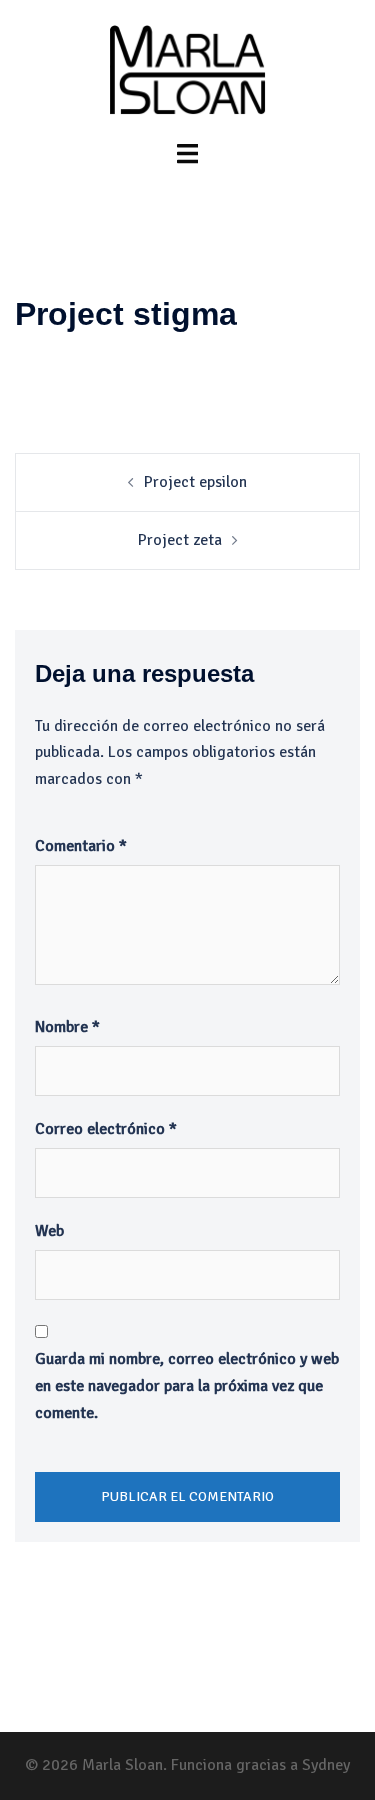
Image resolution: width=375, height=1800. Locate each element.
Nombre (67, 1027)
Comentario (81, 846)
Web (49, 1231)
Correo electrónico (106, 1129)
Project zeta (180, 540)
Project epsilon (195, 482)
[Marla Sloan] (187, 69)
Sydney (326, 1765)
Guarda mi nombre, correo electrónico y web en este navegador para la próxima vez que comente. (187, 1386)
